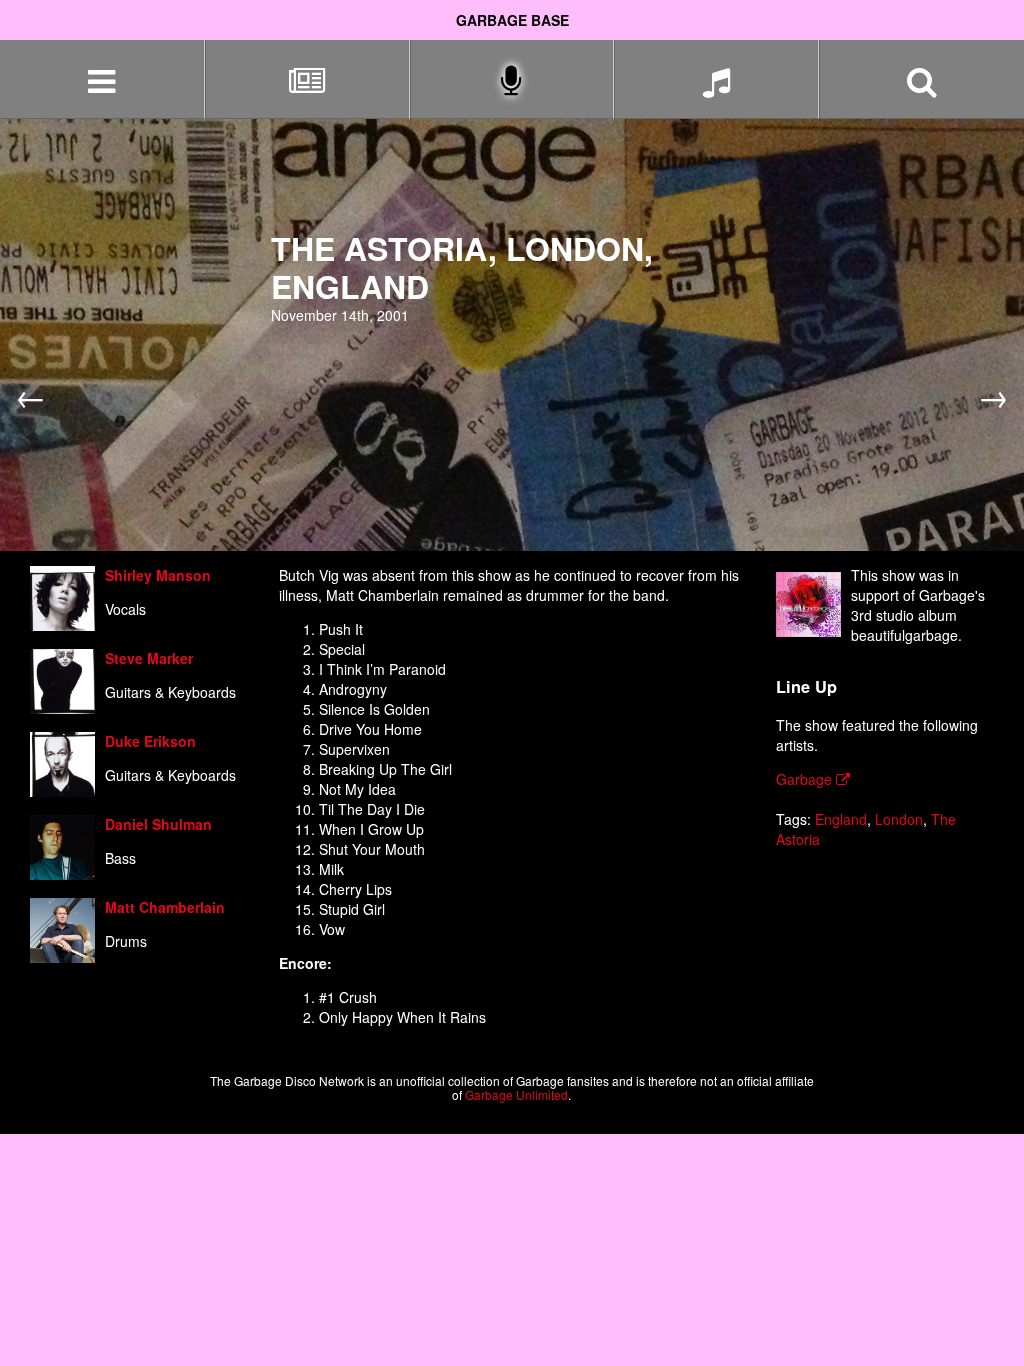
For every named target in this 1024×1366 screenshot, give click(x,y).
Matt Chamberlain (165, 907)
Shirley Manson (158, 575)
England (841, 819)
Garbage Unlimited (516, 1094)
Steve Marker (149, 658)
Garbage (806, 779)
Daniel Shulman (158, 824)
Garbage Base (512, 20)
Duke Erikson (150, 741)
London (899, 819)
